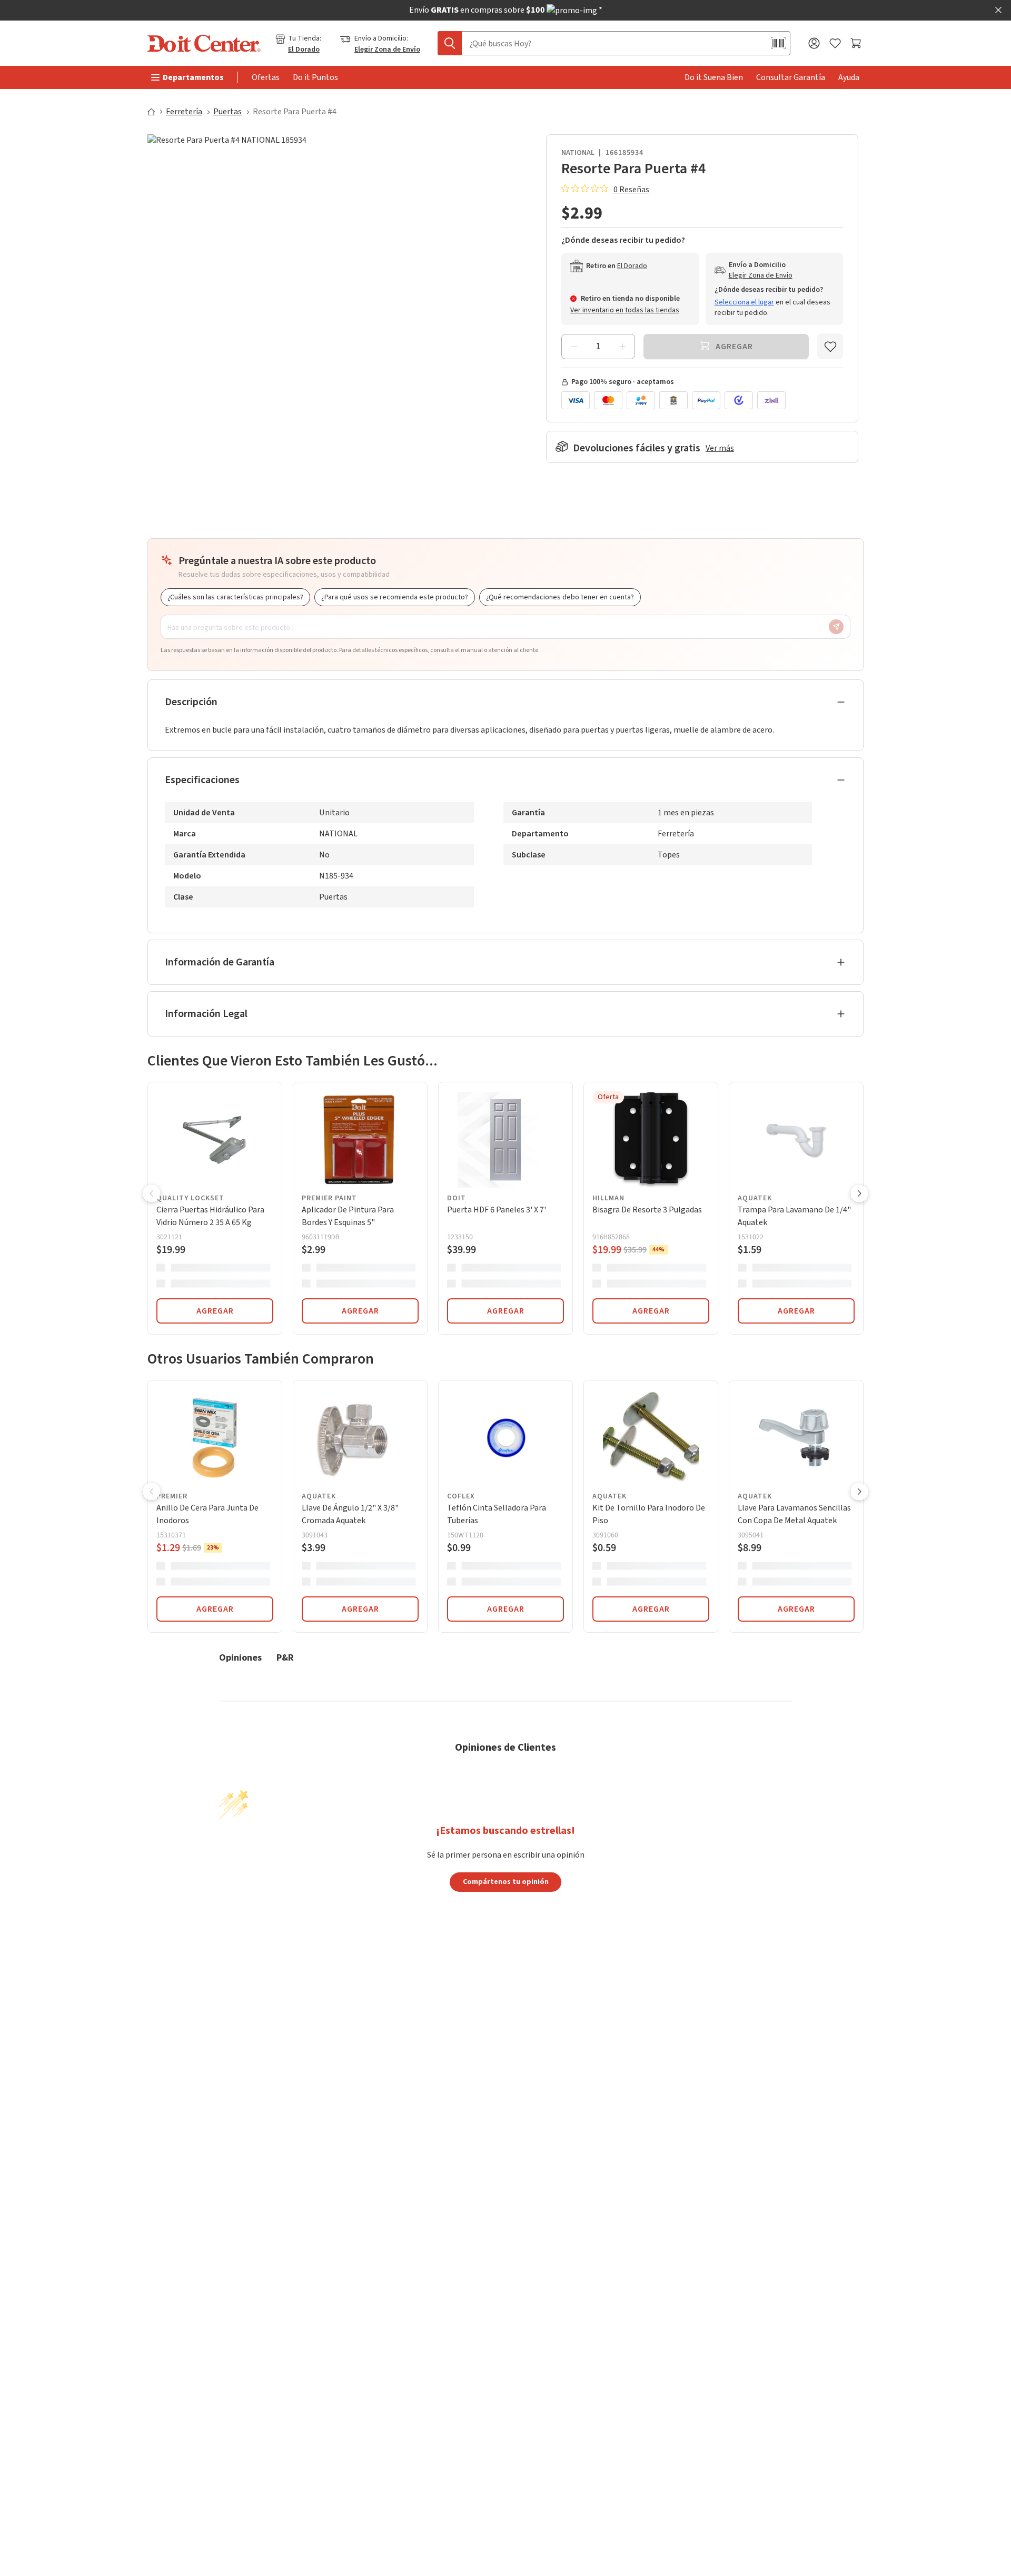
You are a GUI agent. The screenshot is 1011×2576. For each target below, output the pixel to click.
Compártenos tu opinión (506, 1881)
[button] (152, 1195)
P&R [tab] (285, 1657)
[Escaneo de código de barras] (778, 43)
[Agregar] (622, 347)
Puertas (227, 112)
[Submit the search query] (450, 43)
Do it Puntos (315, 77)
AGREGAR (215, 1311)
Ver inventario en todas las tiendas (625, 310)
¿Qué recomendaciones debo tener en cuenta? (560, 597)
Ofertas (266, 77)
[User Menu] (814, 43)
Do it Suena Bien (714, 77)
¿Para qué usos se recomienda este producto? (395, 597)
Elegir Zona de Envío (387, 50)
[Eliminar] (574, 347)
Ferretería (184, 112)
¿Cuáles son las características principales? (235, 597)
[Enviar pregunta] (836, 627)
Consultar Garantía (791, 77)
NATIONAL (578, 153)
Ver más (720, 448)
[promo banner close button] (998, 10)
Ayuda (849, 77)
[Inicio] (156, 112)
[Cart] (857, 43)
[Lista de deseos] (835, 43)
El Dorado (304, 50)
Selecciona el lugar (744, 302)
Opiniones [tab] (240, 1657)
